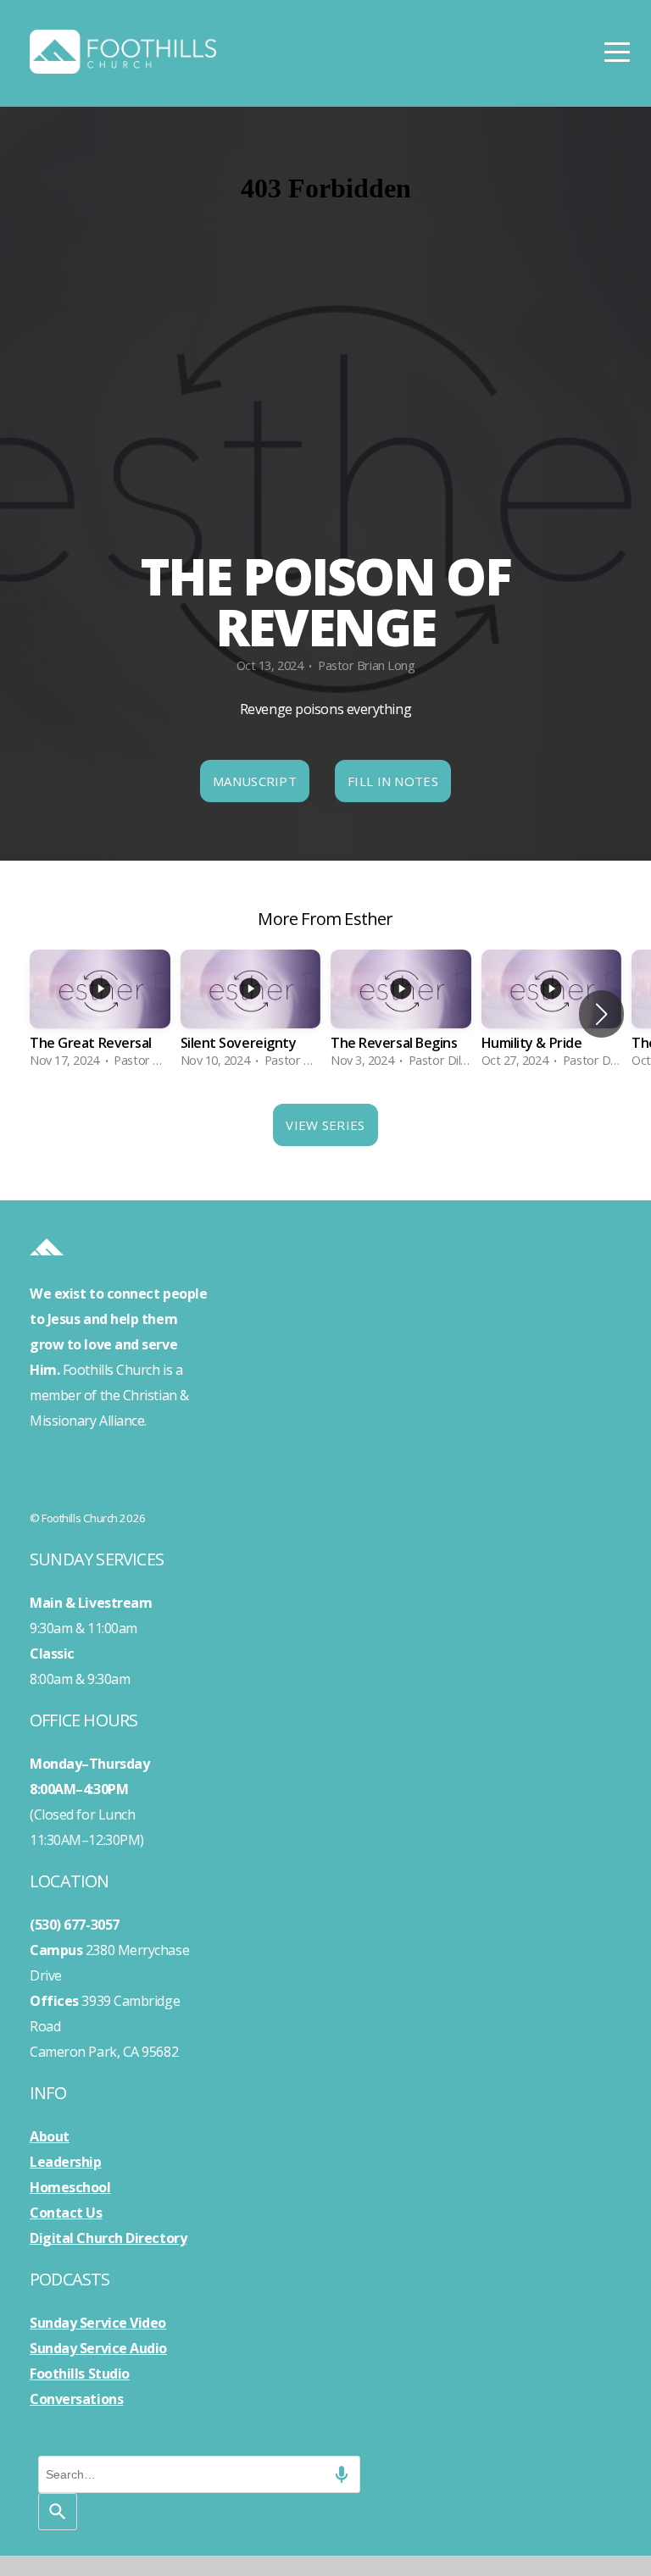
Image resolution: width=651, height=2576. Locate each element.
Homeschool (70, 2187)
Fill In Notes (393, 781)
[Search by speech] (342, 2474)
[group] (100, 1014)
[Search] (58, 2512)
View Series (325, 1125)
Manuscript (255, 781)
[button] (601, 1014)
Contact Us (66, 2213)
